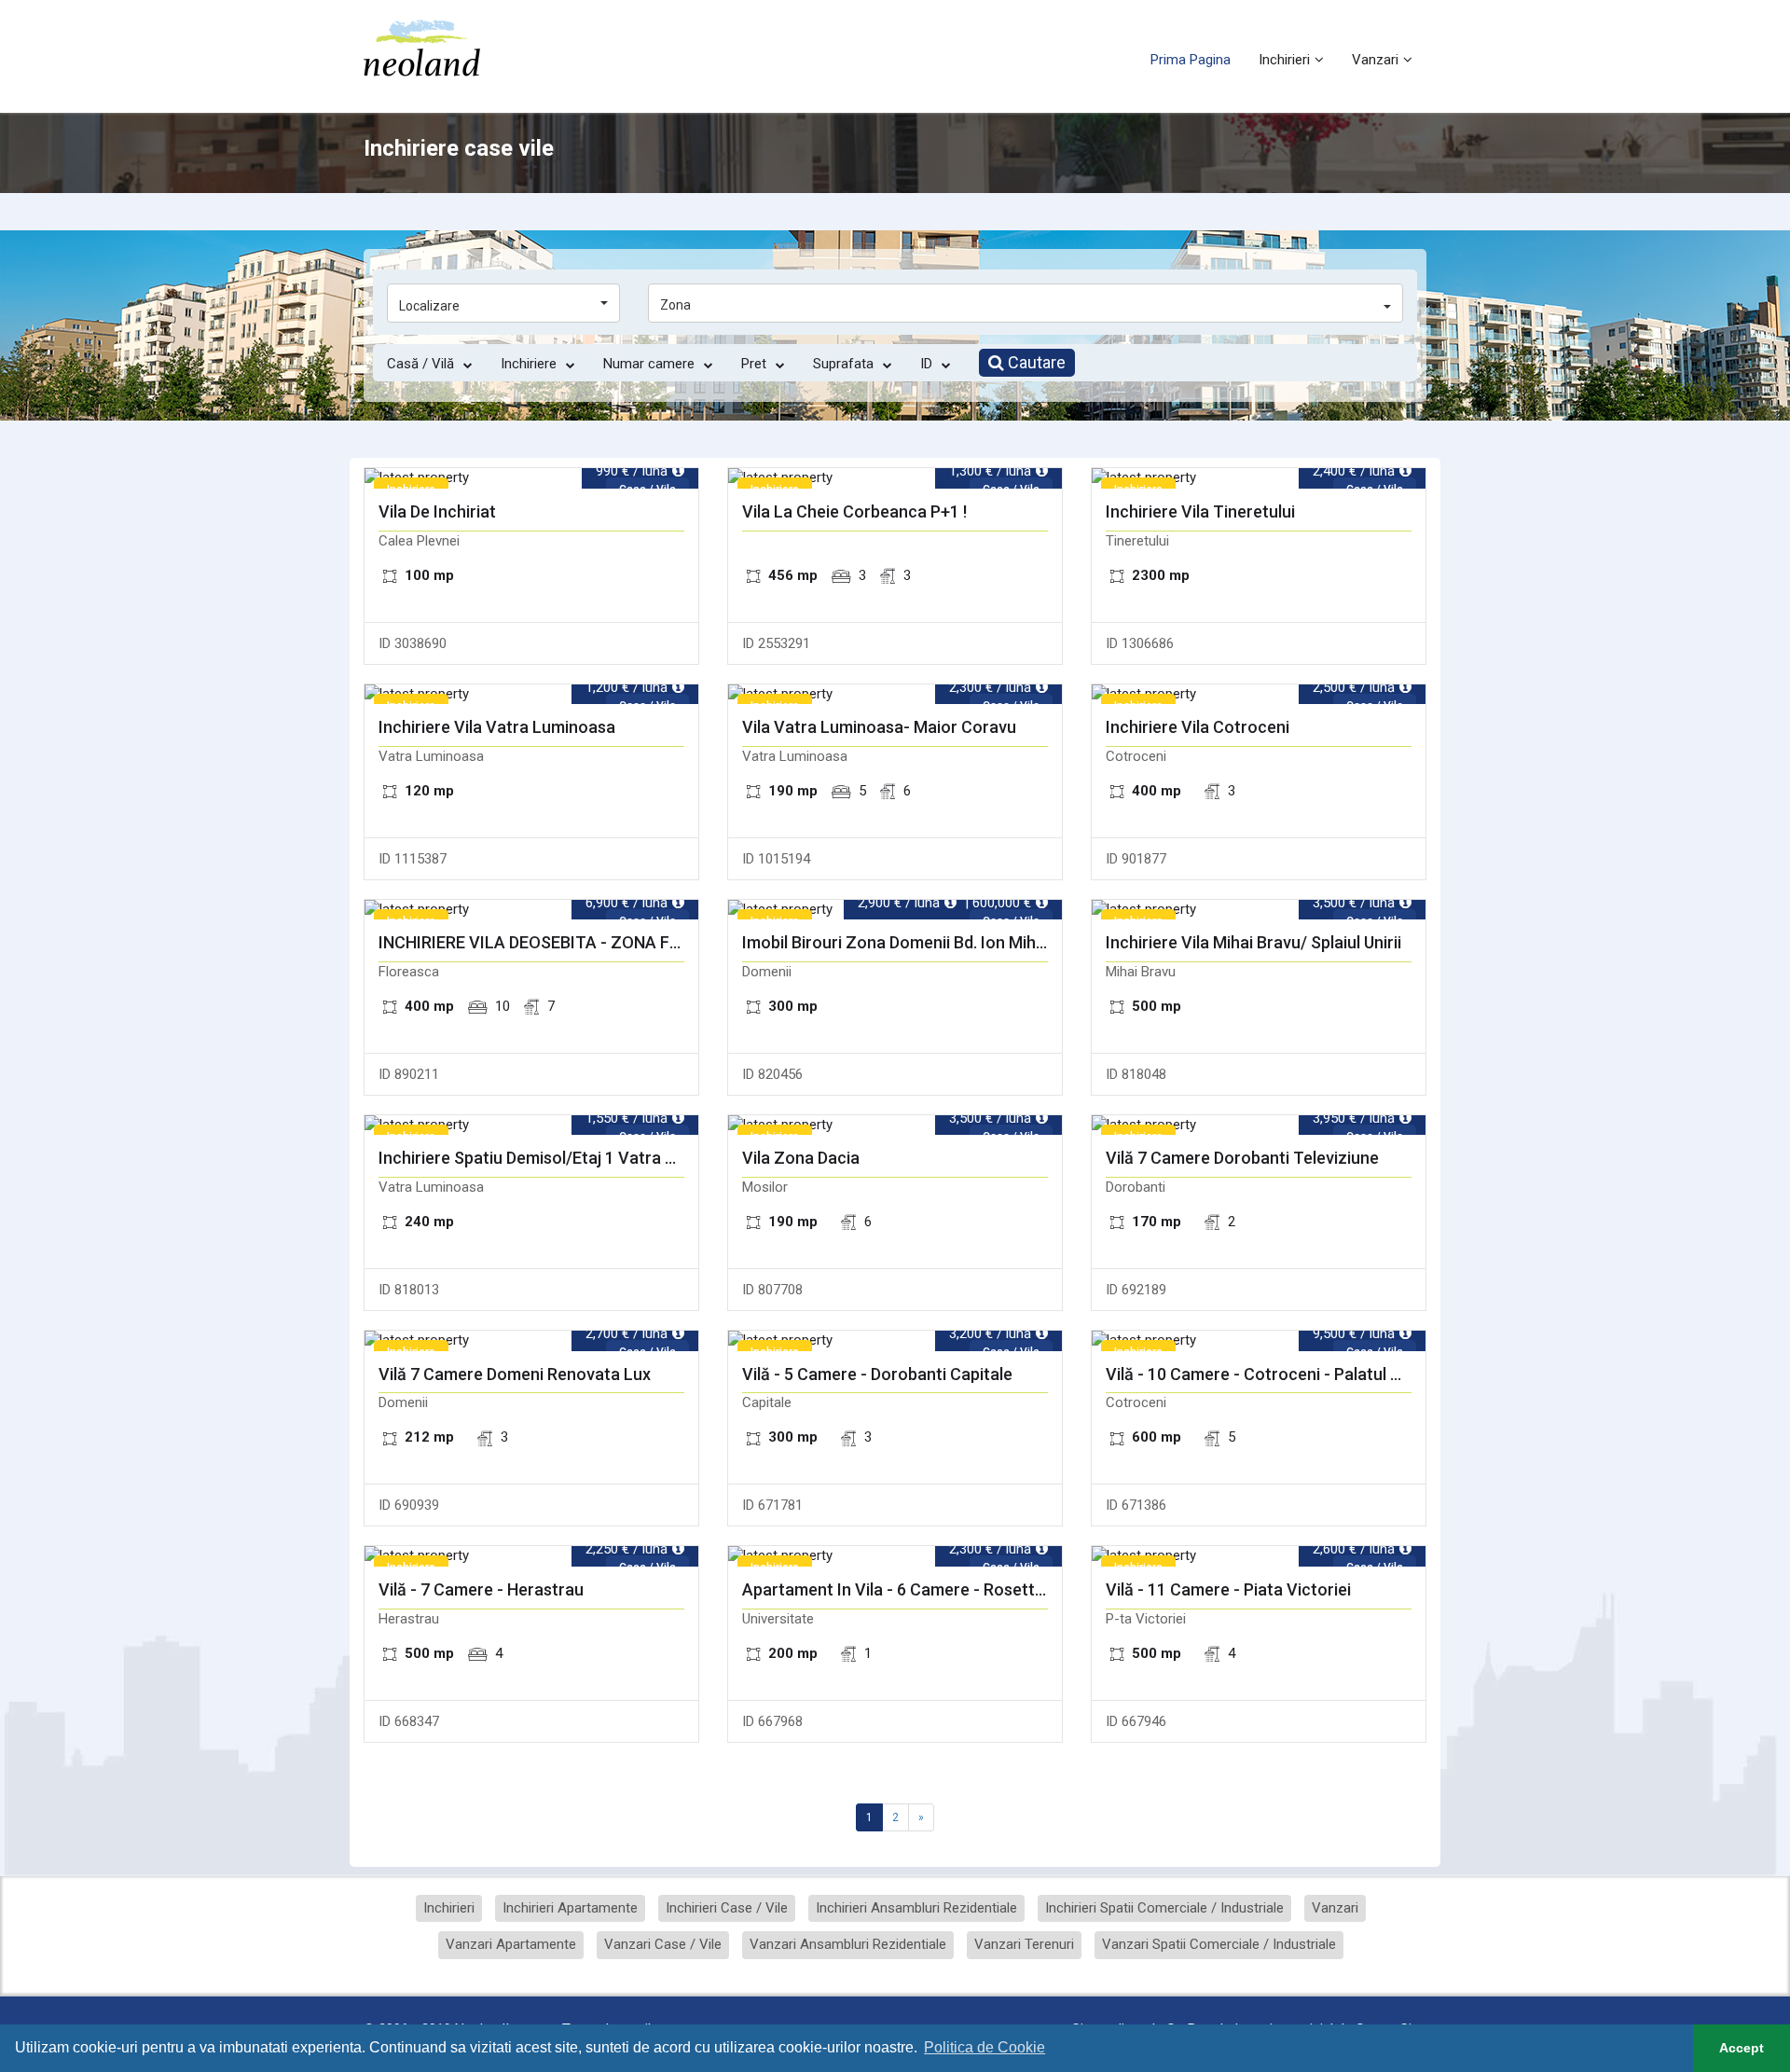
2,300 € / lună (990, 687)
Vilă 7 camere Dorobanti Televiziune (1242, 1158)
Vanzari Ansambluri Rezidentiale (848, 1944)
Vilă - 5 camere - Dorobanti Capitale (877, 1374)
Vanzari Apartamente (511, 1944)
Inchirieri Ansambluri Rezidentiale (916, 1908)
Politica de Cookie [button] (984, 2047)
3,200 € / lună (990, 1333)
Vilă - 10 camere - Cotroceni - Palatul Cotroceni (1259, 1374)
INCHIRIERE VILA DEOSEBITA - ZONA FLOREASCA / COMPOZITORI (531, 943)
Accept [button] (1742, 2048)
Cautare (1035, 362)
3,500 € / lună (1354, 903)
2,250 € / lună (626, 1549)
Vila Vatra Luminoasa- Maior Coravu (879, 727)
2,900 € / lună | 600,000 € (944, 903)
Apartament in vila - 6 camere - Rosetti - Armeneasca (895, 1590)
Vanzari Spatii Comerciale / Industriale (1219, 1944)
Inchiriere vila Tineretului (1200, 512)
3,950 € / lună (1354, 1118)
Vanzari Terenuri (1024, 1944)
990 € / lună (632, 471)
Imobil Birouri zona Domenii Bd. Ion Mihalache (895, 943)
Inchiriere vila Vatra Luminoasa (497, 727)
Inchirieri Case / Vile (727, 1908)
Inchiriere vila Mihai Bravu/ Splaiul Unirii (1253, 943)
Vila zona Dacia (801, 1158)
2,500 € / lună (1354, 687)
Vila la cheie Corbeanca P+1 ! (854, 512)
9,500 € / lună (1354, 1333)
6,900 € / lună (626, 903)
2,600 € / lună (1354, 1549)
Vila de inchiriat (437, 512)
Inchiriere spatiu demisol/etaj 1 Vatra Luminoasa (531, 1158)
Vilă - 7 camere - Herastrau (481, 1590)
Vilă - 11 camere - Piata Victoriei (1228, 1590)
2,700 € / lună (626, 1333)
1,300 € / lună (990, 471)
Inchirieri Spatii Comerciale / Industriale (1164, 1908)
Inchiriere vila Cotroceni (1198, 727)
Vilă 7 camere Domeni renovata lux (515, 1374)
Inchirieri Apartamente (570, 1908)
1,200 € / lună (626, 687)
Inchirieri (1284, 60)
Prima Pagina (1191, 60)
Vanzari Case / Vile (663, 1944)
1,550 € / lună (626, 1118)
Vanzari (1375, 60)
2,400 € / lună (1354, 471)
